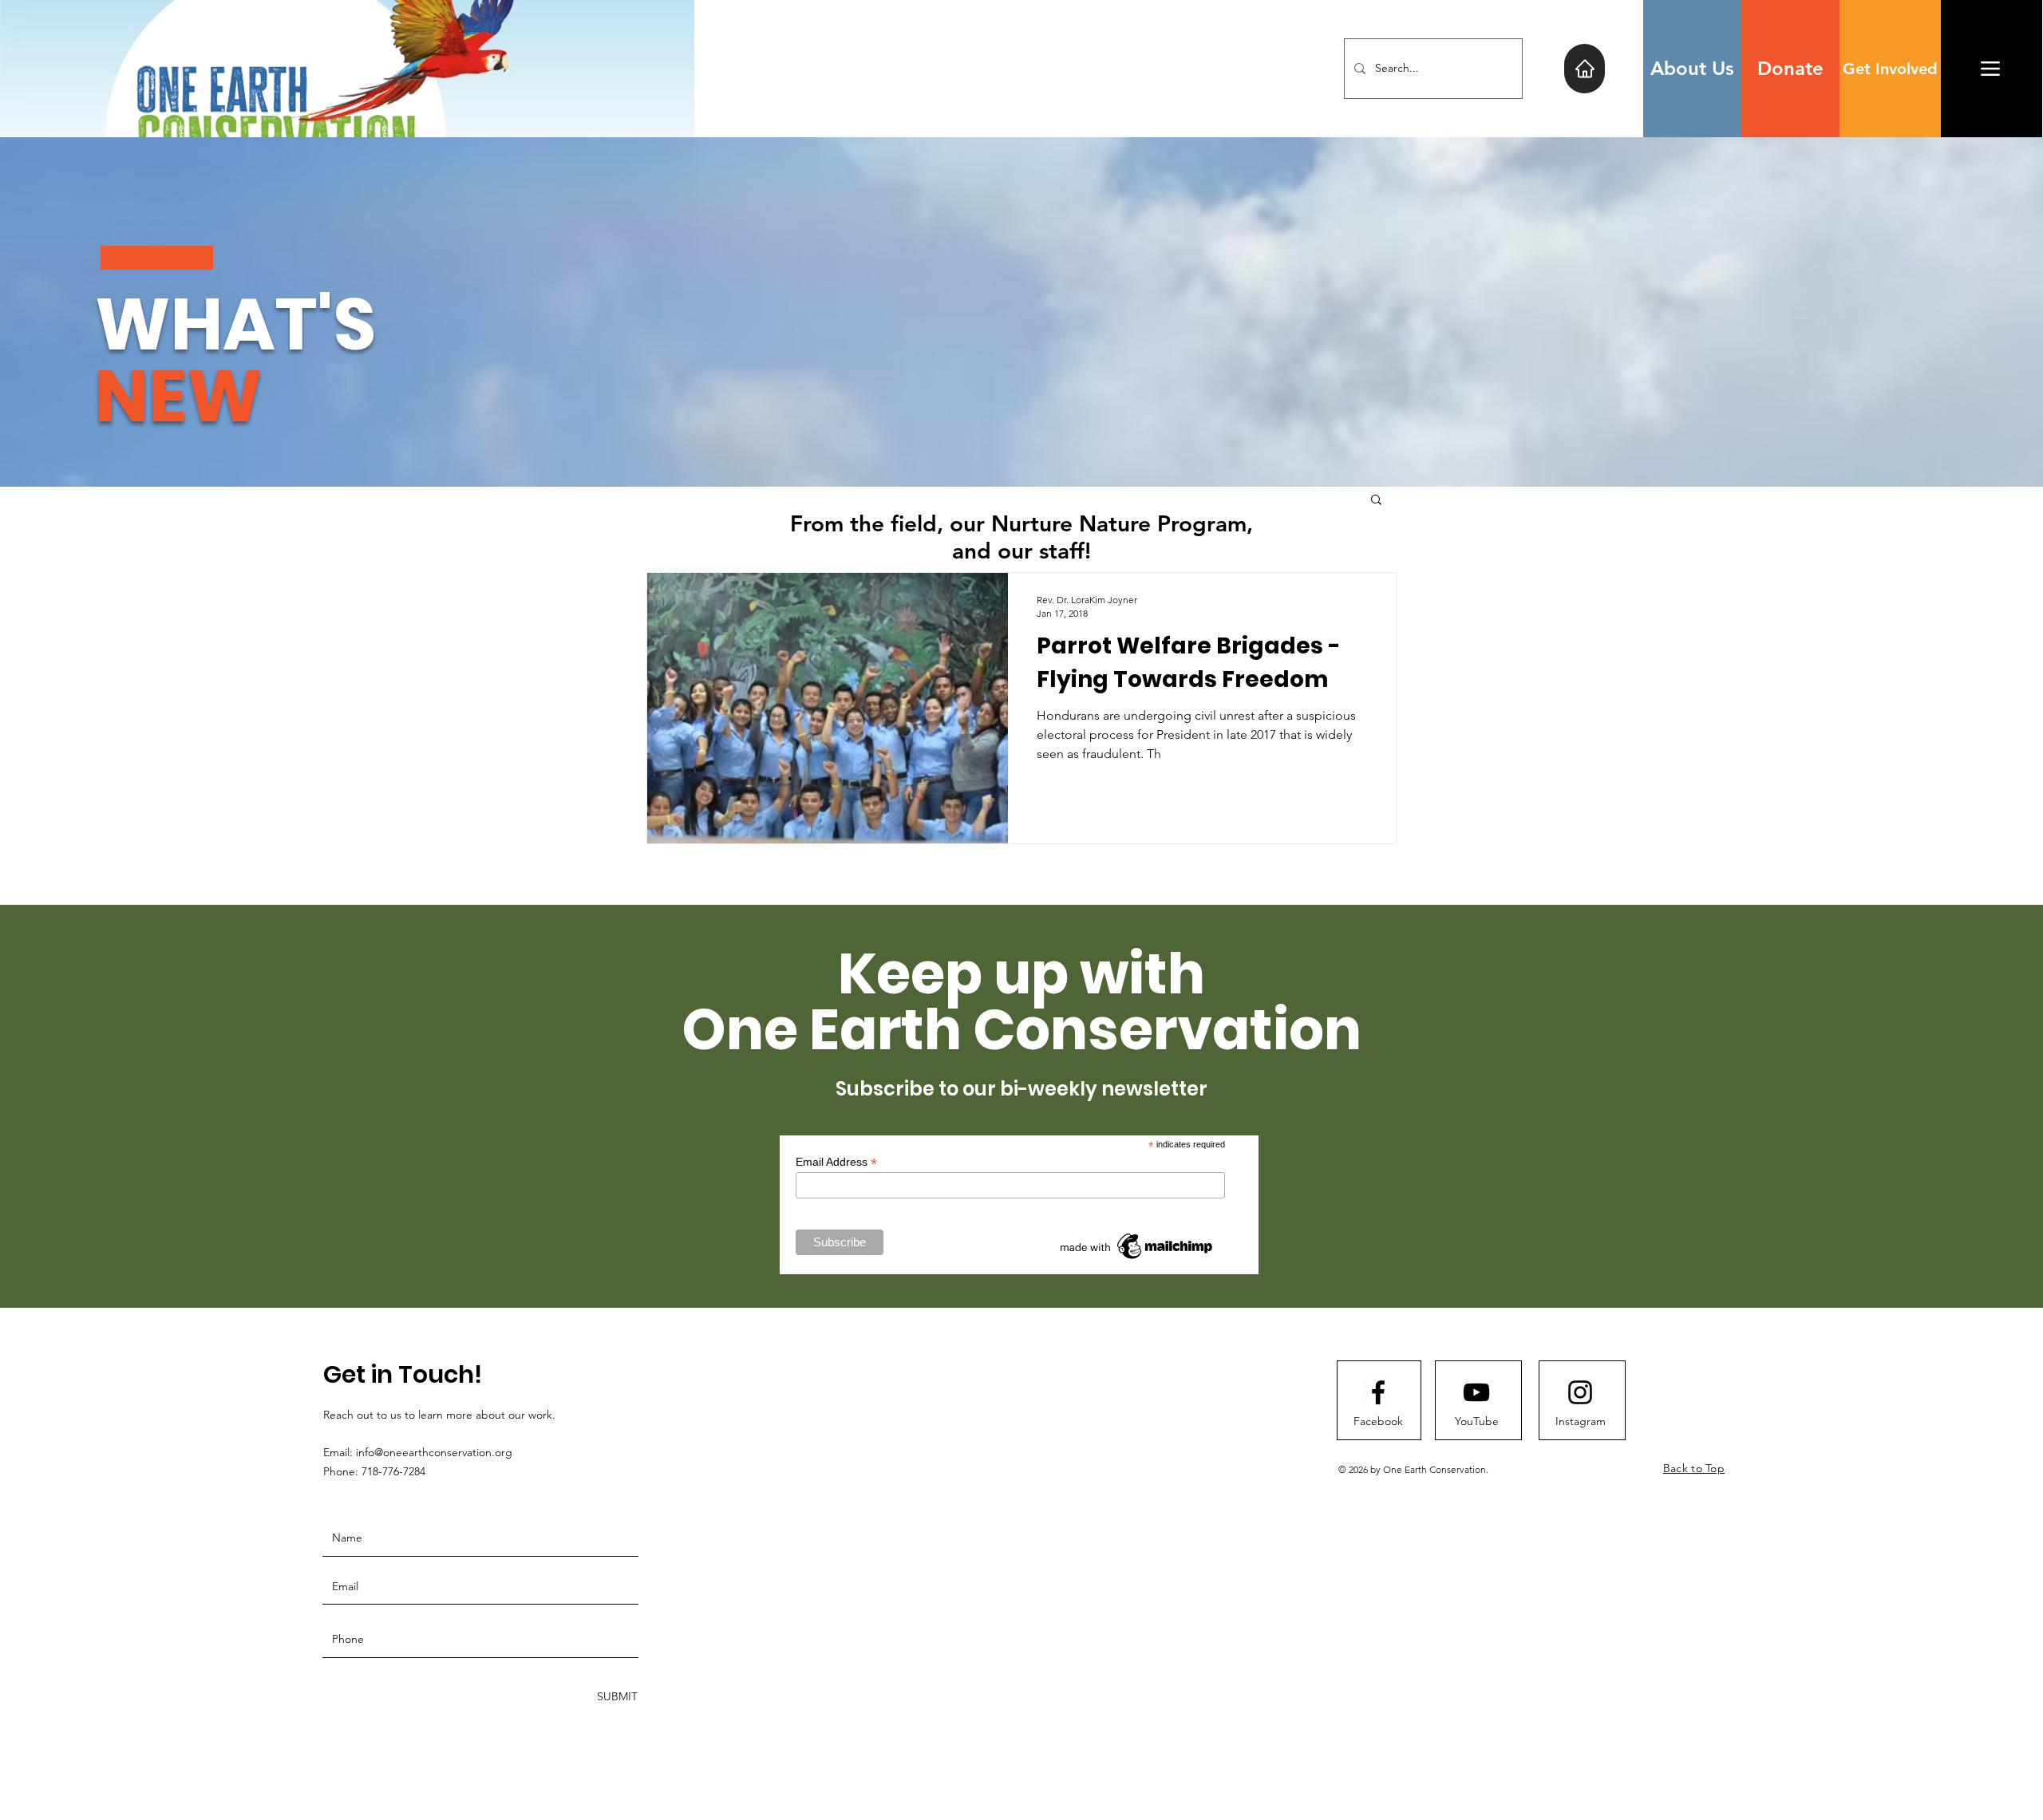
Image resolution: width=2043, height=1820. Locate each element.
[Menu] (1990, 68)
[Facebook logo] (1378, 1392)
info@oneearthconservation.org (434, 1452)
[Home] (1585, 69)
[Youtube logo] (1476, 1392)
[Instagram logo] (1580, 1392)
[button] (1376, 501)
